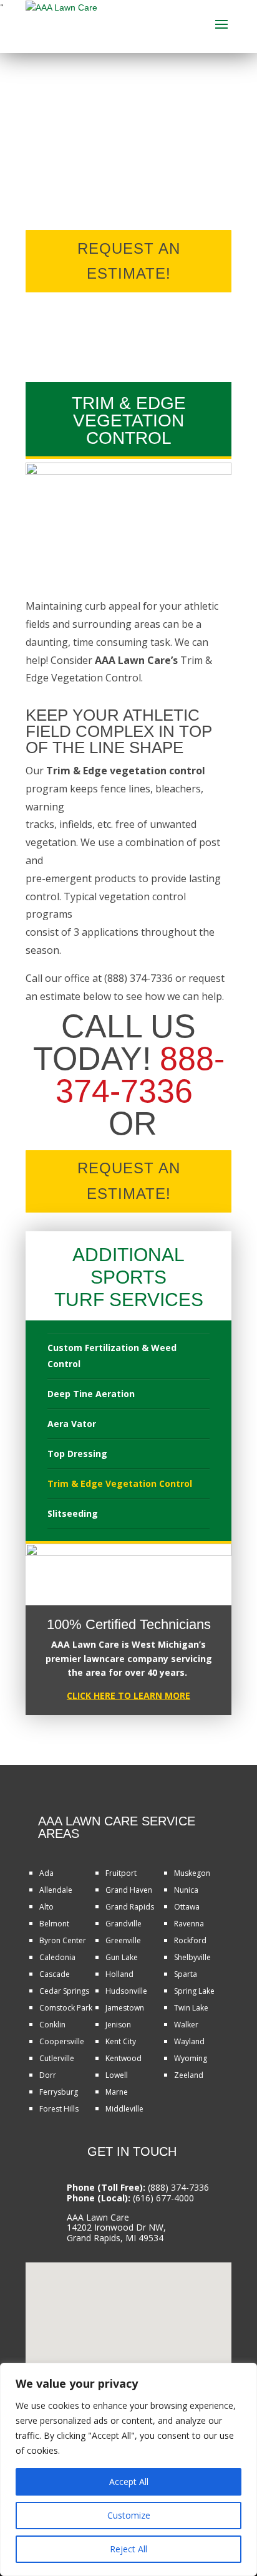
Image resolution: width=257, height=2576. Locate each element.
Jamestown (125, 2008)
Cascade (55, 1974)
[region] (128, 2469)
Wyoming (191, 2058)
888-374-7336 (140, 1075)
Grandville (124, 1924)
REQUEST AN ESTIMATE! (129, 261)
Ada (46, 1873)
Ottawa (187, 1907)
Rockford (190, 1940)
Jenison (118, 2025)
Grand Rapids (130, 1907)
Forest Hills (59, 2109)
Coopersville (62, 2041)
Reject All (128, 2549)
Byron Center (63, 1940)
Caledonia (57, 1957)
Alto (46, 1907)
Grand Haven (129, 1890)
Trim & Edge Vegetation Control (120, 1483)
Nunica (186, 1890)
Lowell (117, 2075)
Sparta (186, 1974)
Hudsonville (126, 1991)
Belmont (54, 1924)
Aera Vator (72, 1424)
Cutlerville (57, 2058)
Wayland (189, 2041)
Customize (129, 2515)
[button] (133, 2311)
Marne (117, 2092)
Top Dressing (77, 1454)
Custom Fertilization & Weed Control (112, 1356)
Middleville (124, 2109)
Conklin (52, 2025)
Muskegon (192, 1873)
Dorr (48, 2075)
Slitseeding (73, 1513)
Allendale (56, 1890)
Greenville (123, 1940)
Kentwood (124, 2058)
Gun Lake (122, 1957)
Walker (186, 2025)
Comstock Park (66, 2008)
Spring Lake (194, 1991)
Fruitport (121, 1873)
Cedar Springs (64, 1991)
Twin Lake (191, 2008)
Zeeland (189, 2075)
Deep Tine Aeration (91, 1394)
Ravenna (189, 1924)
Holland (119, 1974)
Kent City (121, 2041)
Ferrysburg (59, 2092)
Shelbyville (192, 1957)
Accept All (129, 2482)
